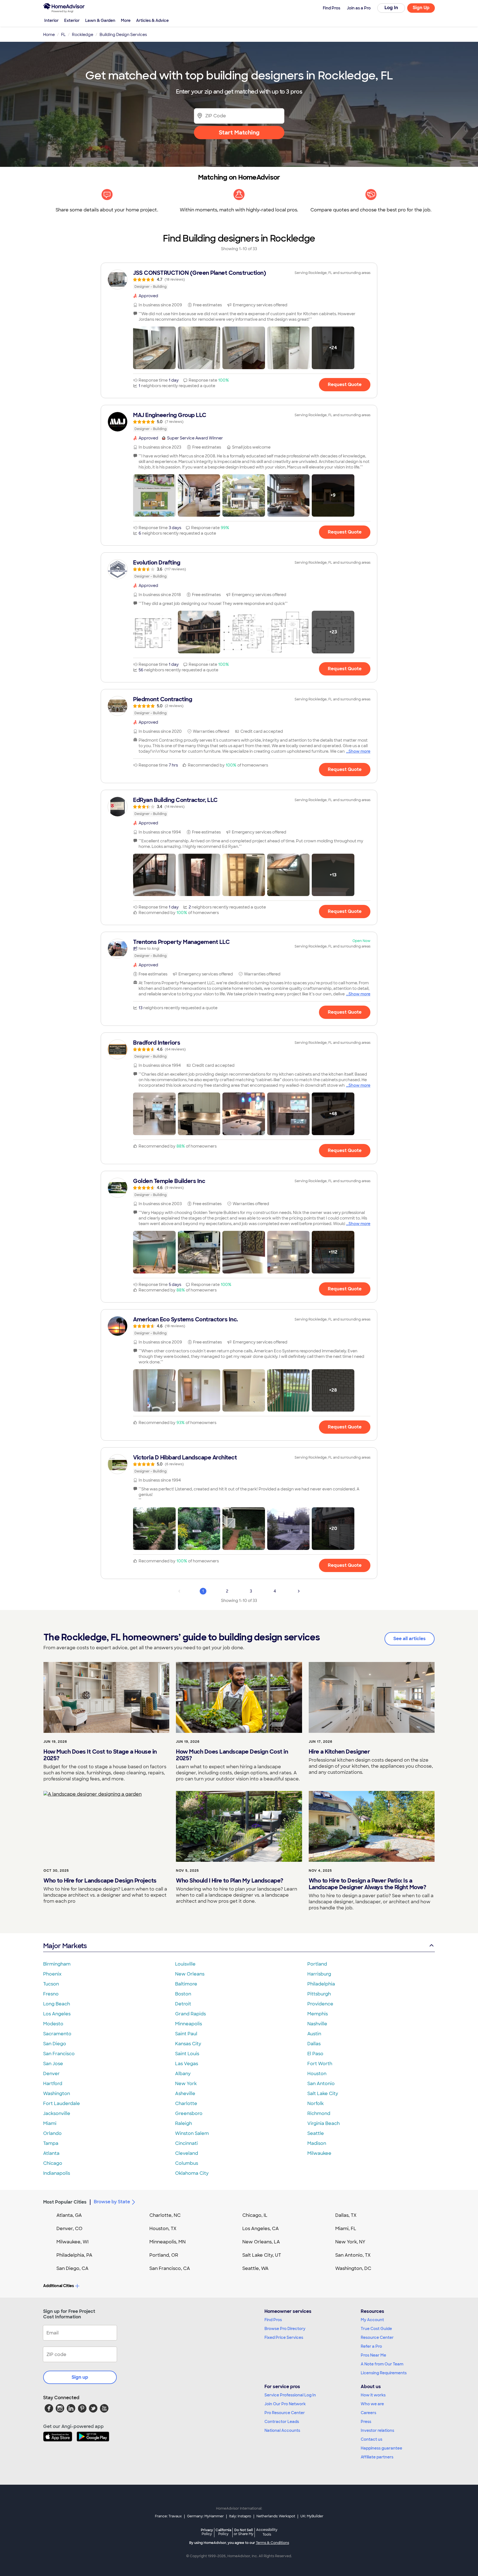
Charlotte (186, 2103)
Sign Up (421, 8)
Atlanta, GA (69, 2215)
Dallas (314, 2044)
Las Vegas (187, 2064)
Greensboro (189, 2113)
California (223, 2532)
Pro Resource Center (285, 2413)
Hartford (53, 2084)
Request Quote (345, 385)
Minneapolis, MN (167, 2242)
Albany (183, 2074)
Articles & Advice (152, 20)
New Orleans (190, 1974)
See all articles (410, 1639)
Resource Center (377, 2337)
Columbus (187, 2163)
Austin (314, 2034)
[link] (239, 279)
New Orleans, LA (261, 2242)
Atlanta (51, 2153)
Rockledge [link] (83, 35)
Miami (50, 2123)
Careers (368, 2413)
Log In (391, 8)
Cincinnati (186, 2143)
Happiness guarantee (381, 2448)
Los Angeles (57, 2014)
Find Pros (273, 2320)
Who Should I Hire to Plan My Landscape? (230, 1881)
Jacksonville (57, 2113)
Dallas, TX (346, 2215)
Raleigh (184, 2123)
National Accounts (282, 2430)
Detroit (183, 2004)
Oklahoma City (192, 2173)
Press (366, 2422)
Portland (317, 1964)
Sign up (80, 2377)
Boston (183, 1994)
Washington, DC (353, 2268)
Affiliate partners (377, 2457)
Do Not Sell (244, 2532)
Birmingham (57, 1964)
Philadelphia (321, 1984)
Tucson (51, 1984)
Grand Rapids (190, 2014)
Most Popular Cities (65, 2202)
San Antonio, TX (353, 2255)
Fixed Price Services (284, 2337)
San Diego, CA (72, 2268)
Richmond (319, 2113)
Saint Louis (187, 2054)
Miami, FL (346, 2229)
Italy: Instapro (240, 2516)
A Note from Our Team (382, 2364)
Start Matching (239, 133)
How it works (373, 2395)
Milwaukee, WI (72, 2242)
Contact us (372, 2439)
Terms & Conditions (272, 2543)
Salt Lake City (323, 2094)
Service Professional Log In (290, 2395)
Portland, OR (164, 2255)
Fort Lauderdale (62, 2103)
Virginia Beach (324, 2123)
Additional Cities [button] (59, 2286)
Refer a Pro (371, 2346)
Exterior (72, 20)
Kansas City (188, 2044)
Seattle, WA (255, 2268)
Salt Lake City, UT (262, 2255)
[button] (154, 348)
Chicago (53, 2163)
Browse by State (112, 2202)
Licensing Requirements (384, 2373)
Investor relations (377, 2430)
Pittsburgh (319, 1994)
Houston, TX (163, 2229)
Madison (317, 2143)
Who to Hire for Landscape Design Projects (100, 1881)
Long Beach (57, 2004)
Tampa (51, 2143)
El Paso (315, 2054)
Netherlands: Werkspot (276, 2516)
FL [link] (63, 35)
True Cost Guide (376, 2329)
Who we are (372, 2404)
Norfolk (315, 2103)
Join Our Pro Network (285, 2404)
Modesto (53, 2024)
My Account (372, 2320)
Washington (57, 2094)
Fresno (51, 1994)
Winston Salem (192, 2133)
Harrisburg (319, 1974)
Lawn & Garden (100, 20)
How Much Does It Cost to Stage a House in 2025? (100, 1755)
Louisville (185, 1964)
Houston (317, 2074)
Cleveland (187, 2153)
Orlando (52, 2133)
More (126, 20)
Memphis (318, 2014)
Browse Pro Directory (285, 2329)
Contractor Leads (282, 2422)
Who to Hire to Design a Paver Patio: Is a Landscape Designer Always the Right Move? (367, 1884)
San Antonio (321, 2084)
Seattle (316, 2133)
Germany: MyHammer (205, 2516)
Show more (359, 751)
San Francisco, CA (170, 2268)
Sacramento (57, 2034)
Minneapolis (189, 2024)
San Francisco (59, 2054)
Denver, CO (69, 2229)
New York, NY (350, 2242)
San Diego (55, 2044)
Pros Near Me (373, 2355)
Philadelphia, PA (74, 2255)
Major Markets (65, 1946)
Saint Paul (186, 2034)
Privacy (207, 2532)
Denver (51, 2074)
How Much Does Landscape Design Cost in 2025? (232, 1755)
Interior (51, 20)
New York (186, 2084)
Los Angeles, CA (261, 2229)
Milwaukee (319, 2153)
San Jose (53, 2064)
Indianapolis (57, 2173)
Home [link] (49, 35)
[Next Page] (299, 1591)
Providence (320, 2004)
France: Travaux (168, 2516)
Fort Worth (320, 2064)
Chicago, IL (255, 2215)
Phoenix (52, 1974)
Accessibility (267, 2532)
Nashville (317, 2024)
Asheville (185, 2094)
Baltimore (186, 1984)
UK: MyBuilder (312, 2516)
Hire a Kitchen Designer (339, 1752)
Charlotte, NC (165, 2215)
